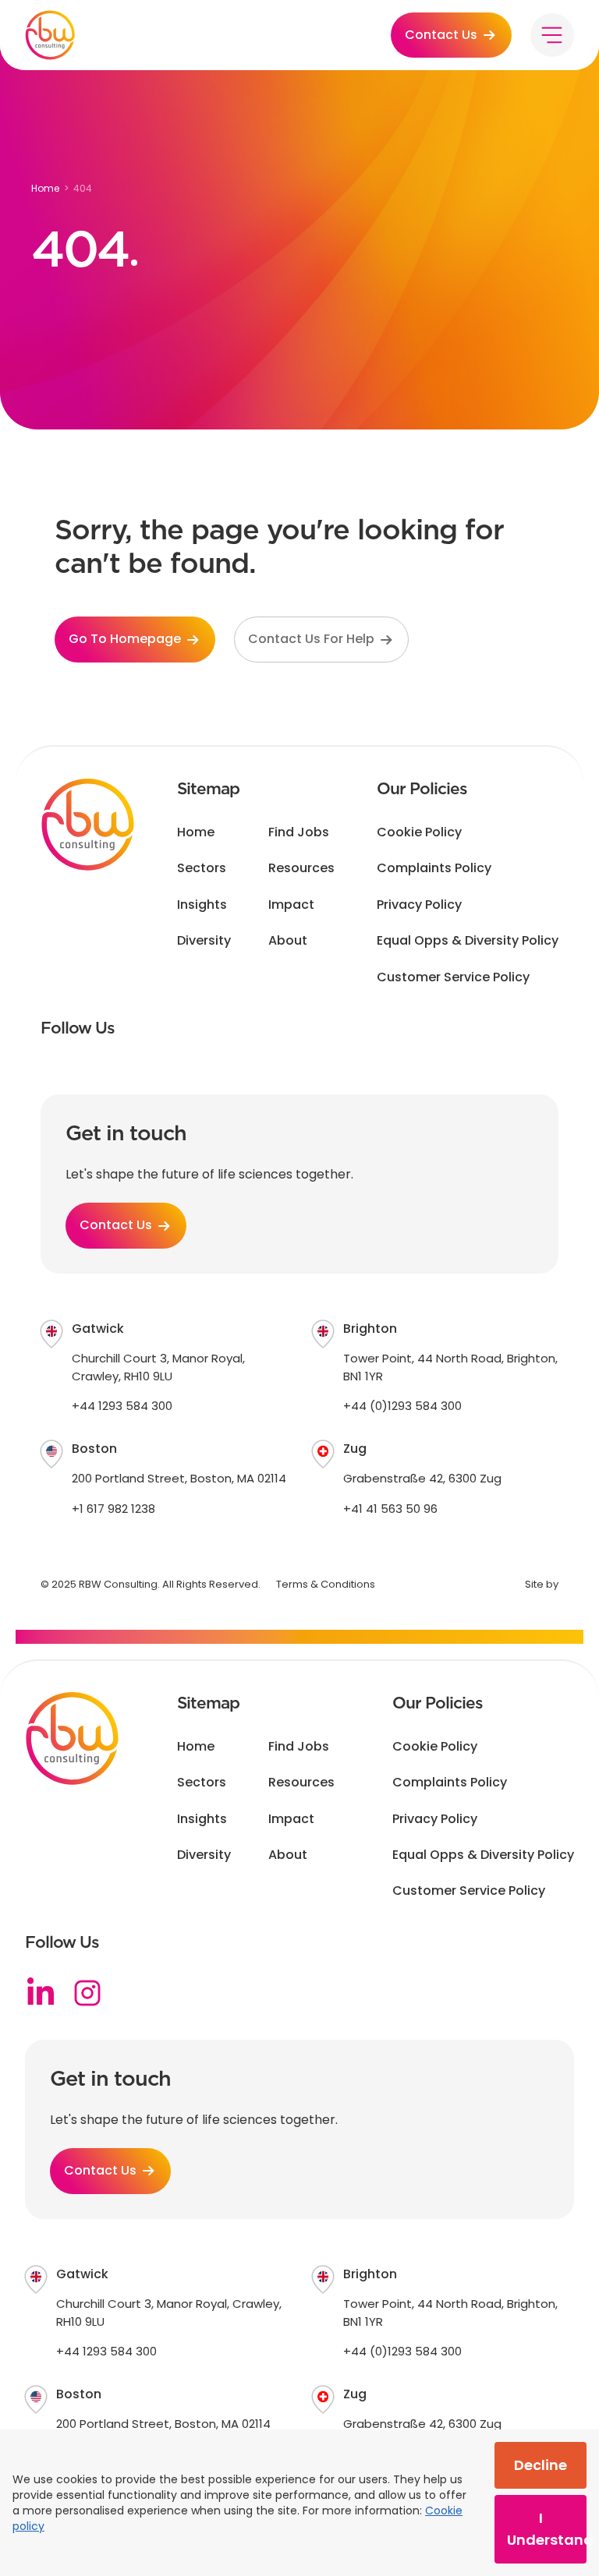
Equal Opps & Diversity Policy (468, 941)
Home (45, 188)
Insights (202, 905)
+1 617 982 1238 (113, 1509)
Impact (291, 905)
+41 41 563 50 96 (390, 1509)
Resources (301, 868)
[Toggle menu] (552, 35)
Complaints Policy (434, 868)
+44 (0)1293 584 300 (402, 1406)
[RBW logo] (50, 35)
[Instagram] (87, 1993)
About (288, 941)
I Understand (547, 2529)
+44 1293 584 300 (122, 1406)
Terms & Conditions (326, 1584)
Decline (541, 2465)
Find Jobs (299, 832)
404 (83, 188)
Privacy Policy (419, 905)
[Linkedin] (41, 1993)
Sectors (202, 868)
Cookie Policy (419, 832)
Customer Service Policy (453, 977)
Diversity (204, 941)
